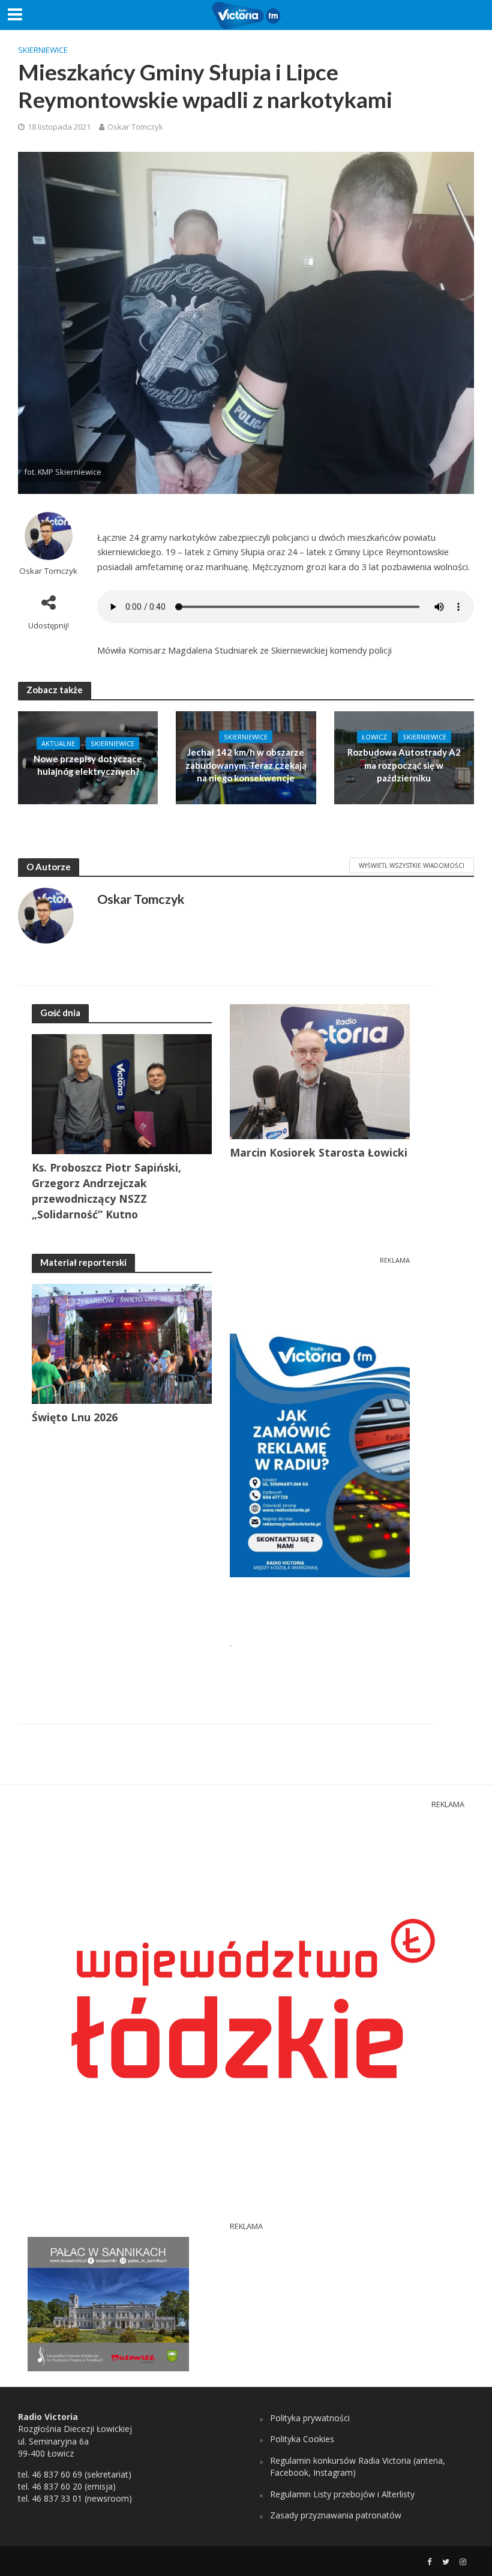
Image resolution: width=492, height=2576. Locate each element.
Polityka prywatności (310, 2418)
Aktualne (58, 743)
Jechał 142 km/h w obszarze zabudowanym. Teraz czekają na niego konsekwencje (246, 765)
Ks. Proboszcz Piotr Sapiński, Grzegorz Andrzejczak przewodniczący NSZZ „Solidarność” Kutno (106, 1191)
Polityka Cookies (302, 2439)
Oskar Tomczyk (135, 127)
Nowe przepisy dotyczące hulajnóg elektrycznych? (88, 765)
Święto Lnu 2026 (75, 1417)
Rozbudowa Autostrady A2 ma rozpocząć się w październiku (404, 765)
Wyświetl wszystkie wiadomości (412, 865)
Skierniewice (43, 50)
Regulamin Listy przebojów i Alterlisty (342, 2494)
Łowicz (374, 737)
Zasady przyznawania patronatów (336, 2515)
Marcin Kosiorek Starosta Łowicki (319, 1152)
